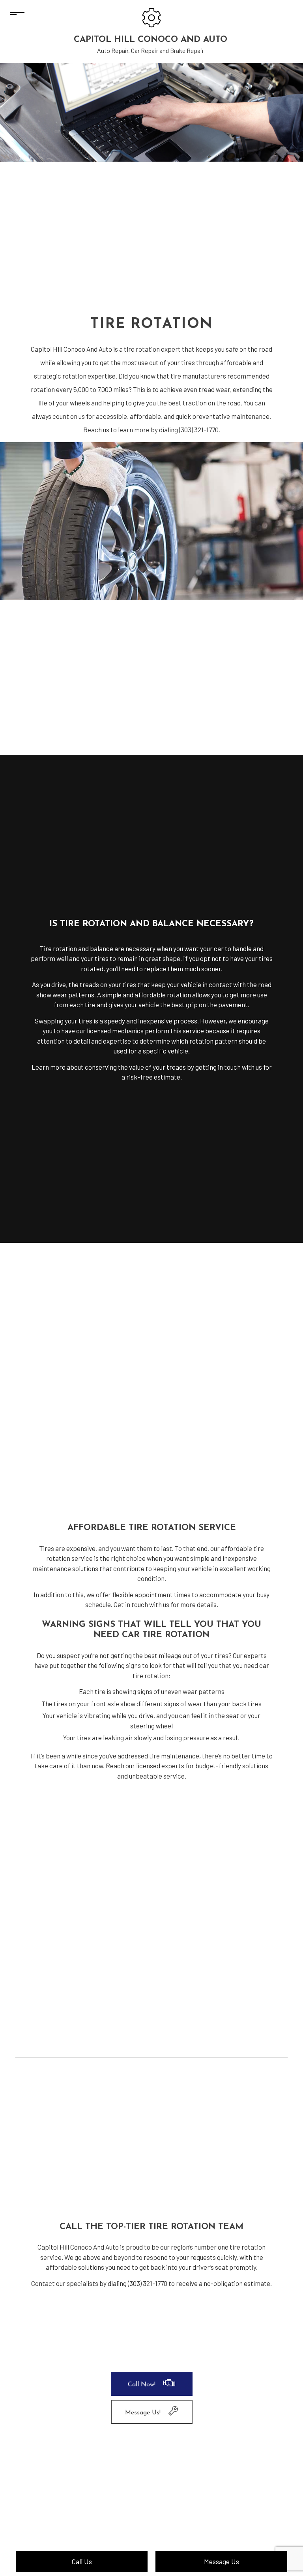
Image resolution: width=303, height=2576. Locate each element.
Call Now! (142, 2385)
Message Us (222, 2561)
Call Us (82, 2561)
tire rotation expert (152, 349)
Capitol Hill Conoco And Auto (151, 40)
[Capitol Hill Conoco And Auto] (151, 17)
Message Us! (143, 2413)
